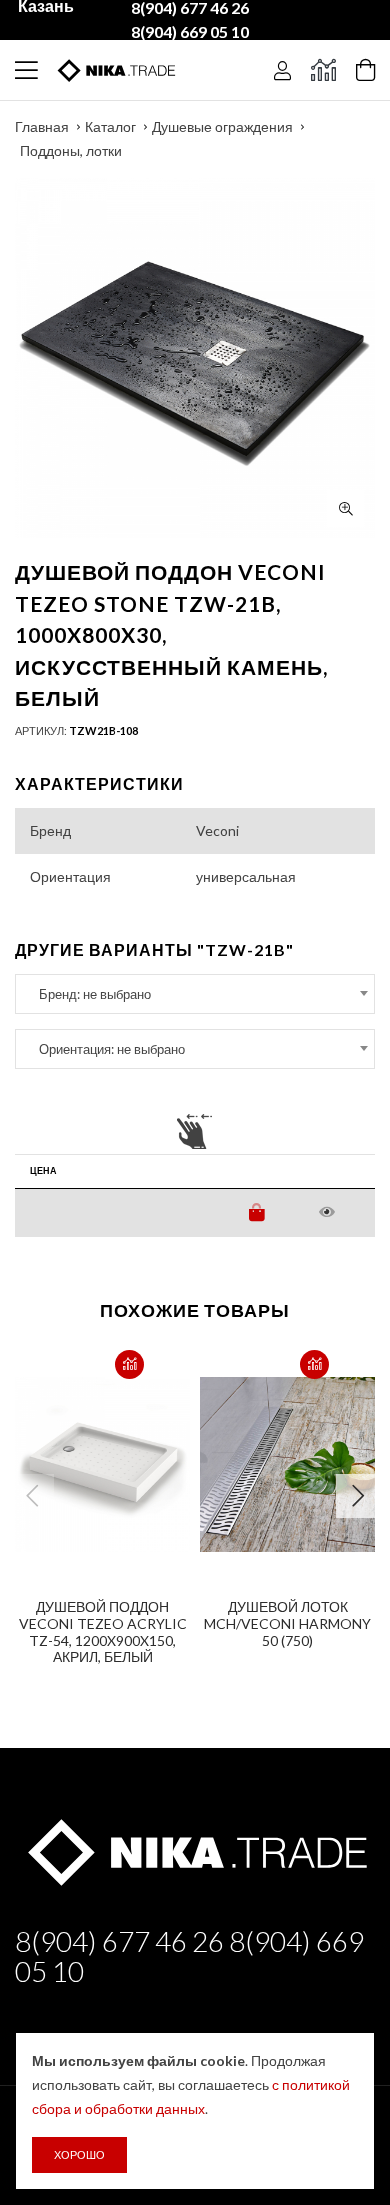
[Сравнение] (323, 70)
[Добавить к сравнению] (129, 1364)
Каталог (110, 126)
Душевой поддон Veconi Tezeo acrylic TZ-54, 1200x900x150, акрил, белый (103, 1631)
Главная (42, 126)
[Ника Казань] (195, 1848)
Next (358, 1496)
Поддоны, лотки (71, 150)
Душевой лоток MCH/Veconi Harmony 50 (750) (287, 1623)
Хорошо (79, 2154)
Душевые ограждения (222, 126)
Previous (32, 1496)
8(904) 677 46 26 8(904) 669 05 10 (189, 1956)
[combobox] (195, 994)
